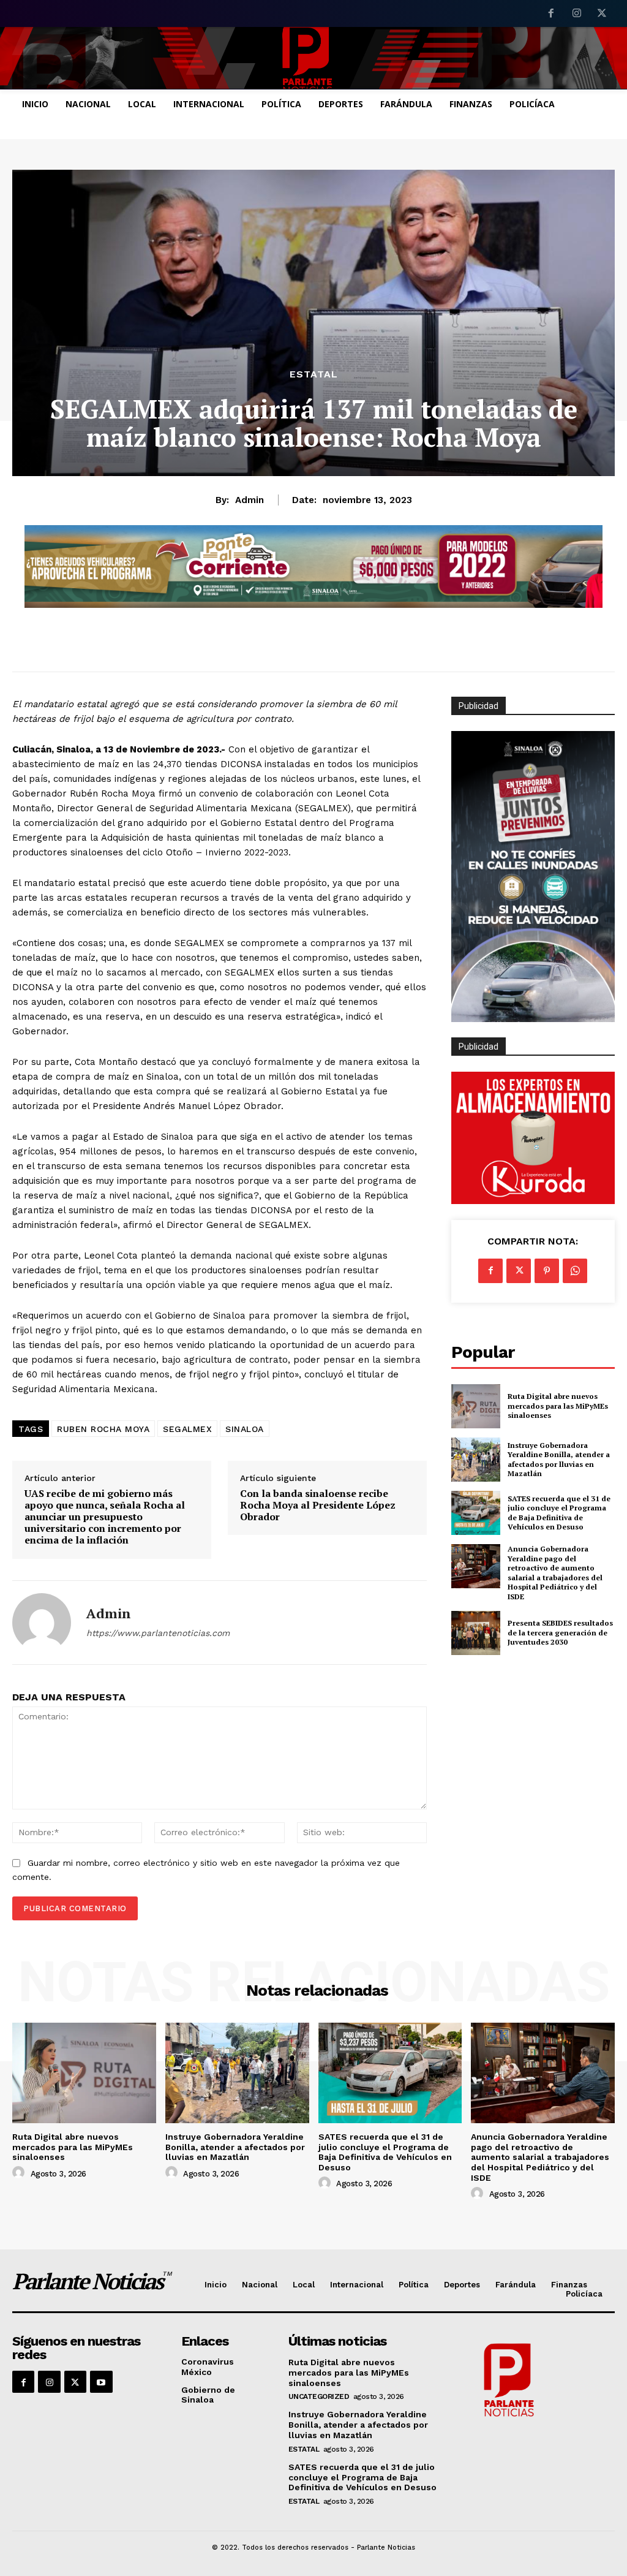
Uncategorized (319, 2396)
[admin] (42, 1623)
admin (250, 500)
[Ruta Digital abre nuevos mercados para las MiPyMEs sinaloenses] (476, 1406)
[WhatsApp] (575, 1271)
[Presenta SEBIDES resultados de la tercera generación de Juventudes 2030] (476, 1633)
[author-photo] (20, 2173)
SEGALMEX (187, 1429)
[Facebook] (551, 14)
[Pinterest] (547, 1271)
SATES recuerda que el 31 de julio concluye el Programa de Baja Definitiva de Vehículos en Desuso (559, 1513)
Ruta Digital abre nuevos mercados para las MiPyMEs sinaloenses (558, 1406)
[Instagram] (577, 14)
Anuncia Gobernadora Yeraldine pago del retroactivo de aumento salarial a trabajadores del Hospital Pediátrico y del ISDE (555, 1573)
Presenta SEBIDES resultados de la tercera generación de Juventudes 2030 (560, 1632)
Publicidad (479, 1047)
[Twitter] (602, 14)
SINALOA (245, 1429)
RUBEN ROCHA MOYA (103, 1429)
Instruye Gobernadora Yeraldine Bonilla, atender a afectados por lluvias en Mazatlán (559, 1460)
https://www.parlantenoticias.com (158, 1633)
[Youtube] (101, 2382)
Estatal (314, 374)
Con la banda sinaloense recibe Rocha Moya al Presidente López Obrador (318, 1506)
